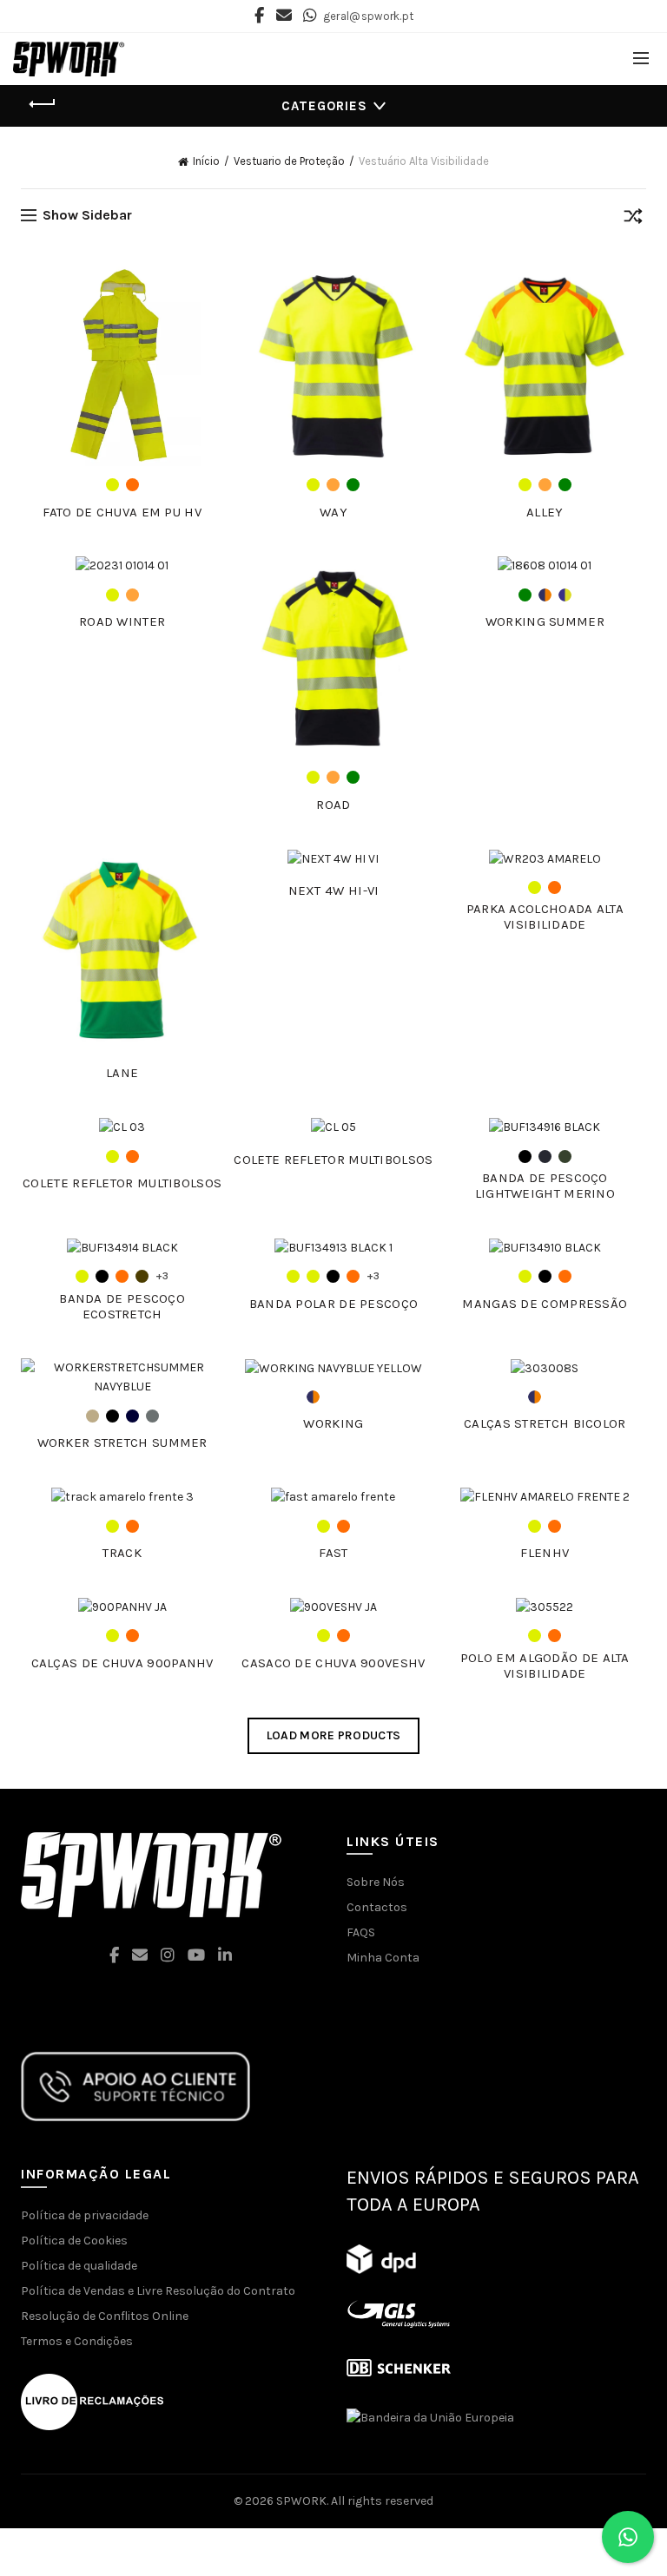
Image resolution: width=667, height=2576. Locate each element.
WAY (333, 512)
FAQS (361, 1932)
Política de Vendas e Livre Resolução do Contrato (158, 2291)
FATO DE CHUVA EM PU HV (122, 512)
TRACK (122, 1553)
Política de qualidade (79, 2266)
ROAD (333, 805)
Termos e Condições (77, 2341)
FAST (333, 1553)
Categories (324, 106)
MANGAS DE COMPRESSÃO (545, 1304)
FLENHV (545, 1553)
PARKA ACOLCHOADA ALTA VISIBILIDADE (545, 917)
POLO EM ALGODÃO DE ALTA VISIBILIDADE (545, 1666)
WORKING (333, 1423)
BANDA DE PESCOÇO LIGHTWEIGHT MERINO (545, 1186)
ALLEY (545, 512)
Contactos (377, 1907)
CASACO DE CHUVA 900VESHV (333, 1663)
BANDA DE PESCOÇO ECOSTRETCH (122, 1306)
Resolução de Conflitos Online (105, 2316)
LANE (122, 1073)
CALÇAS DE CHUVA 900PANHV (122, 1663)
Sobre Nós (376, 1882)
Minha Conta (383, 1958)
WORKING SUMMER (545, 621)
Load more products (333, 1735)
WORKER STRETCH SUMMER (122, 1442)
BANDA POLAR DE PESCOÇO (334, 1304)
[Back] (43, 104)
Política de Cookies (74, 2241)
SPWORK (301, 2501)
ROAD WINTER (122, 621)
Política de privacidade (85, 2215)
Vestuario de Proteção (289, 161)
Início (206, 161)
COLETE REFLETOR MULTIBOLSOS (122, 1183)
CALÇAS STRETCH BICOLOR (545, 1423)
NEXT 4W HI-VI (334, 890)
